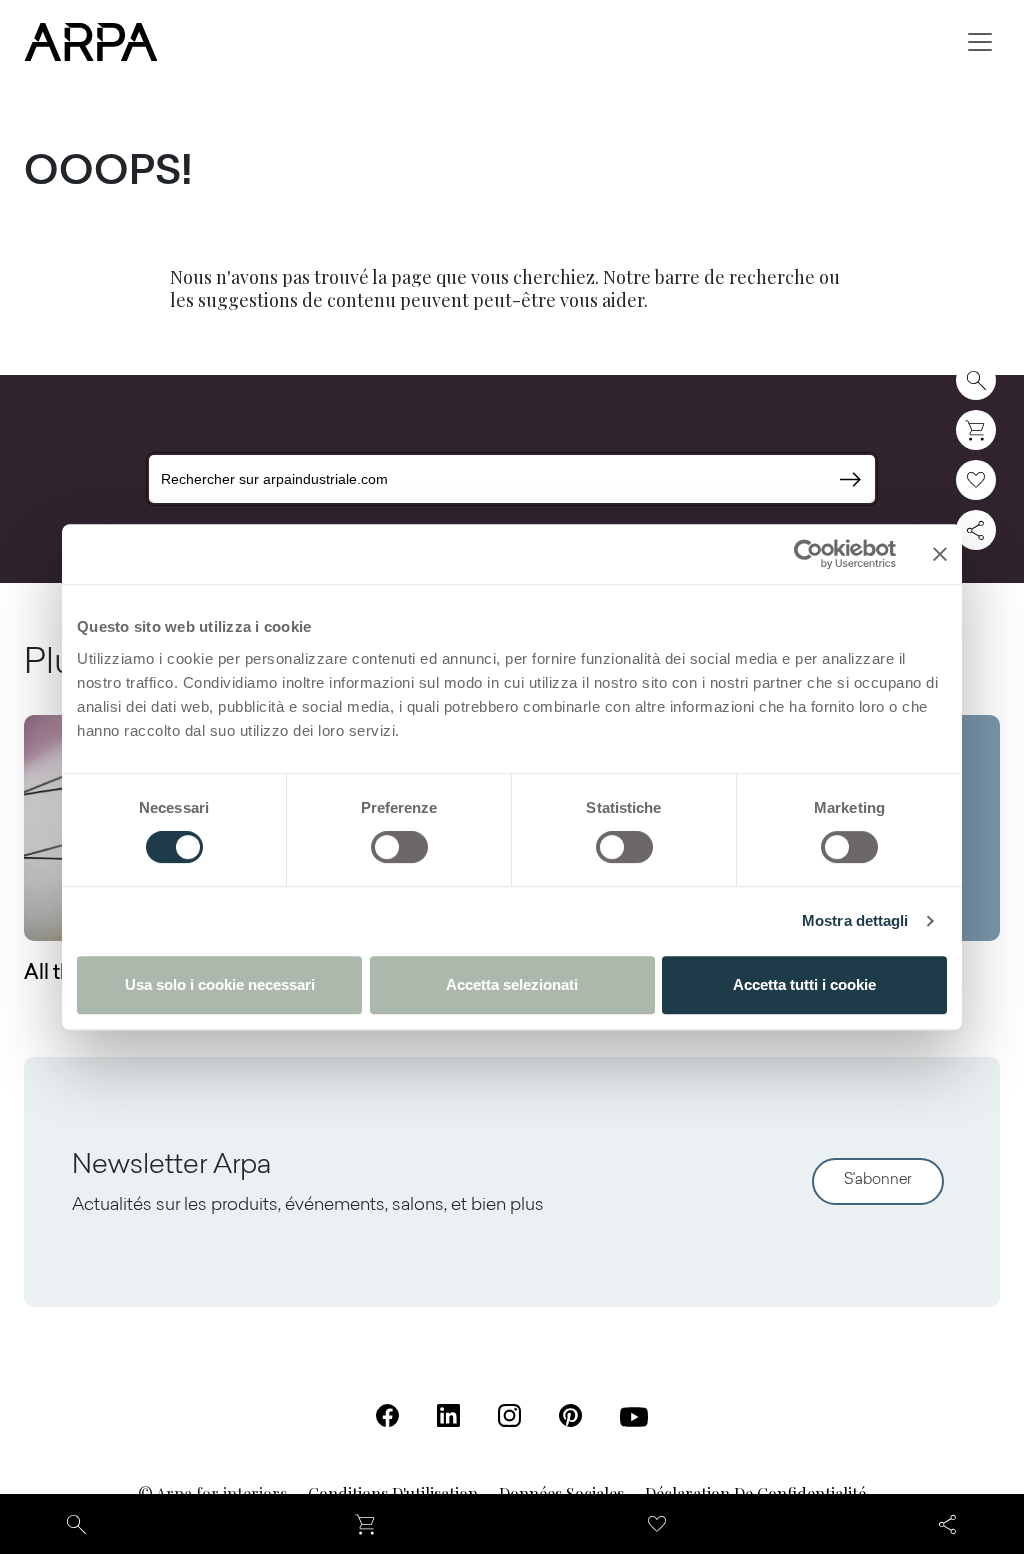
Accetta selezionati (512, 984)
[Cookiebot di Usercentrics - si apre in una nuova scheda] (808, 554)
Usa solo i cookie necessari (220, 984)
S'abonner (878, 1180)
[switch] (399, 847)
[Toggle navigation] (980, 42)
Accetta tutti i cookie (804, 984)
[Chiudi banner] (940, 554)
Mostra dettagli (855, 920)
